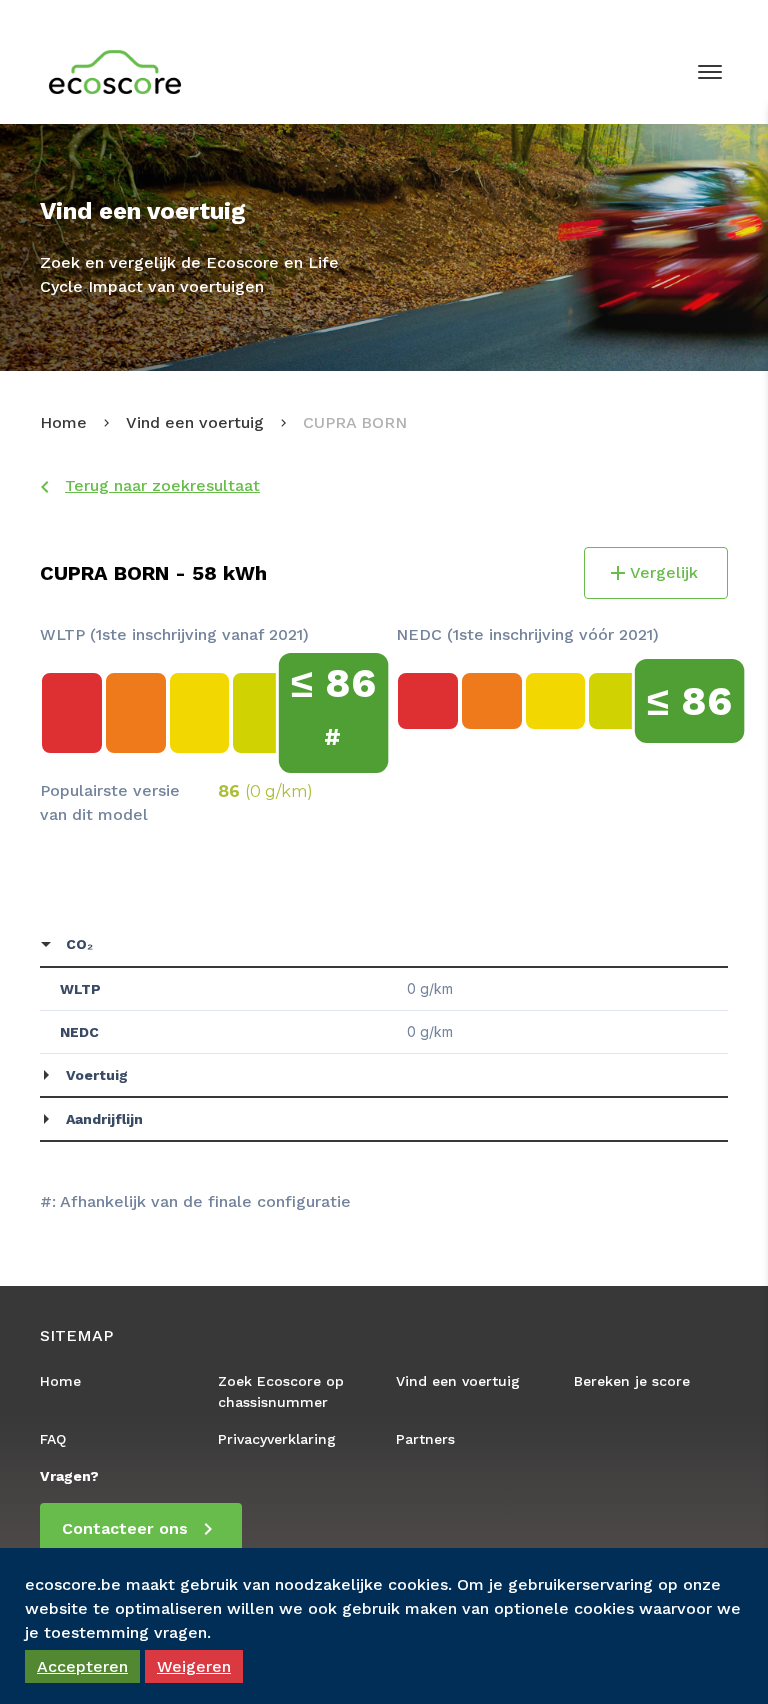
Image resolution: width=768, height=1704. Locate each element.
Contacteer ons (125, 1528)
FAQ (53, 1439)
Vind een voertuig (195, 422)
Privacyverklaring (277, 1439)
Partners (425, 1439)
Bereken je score (632, 1381)
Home (63, 422)
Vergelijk (664, 572)
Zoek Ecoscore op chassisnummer (281, 1391)
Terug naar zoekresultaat (162, 485)
